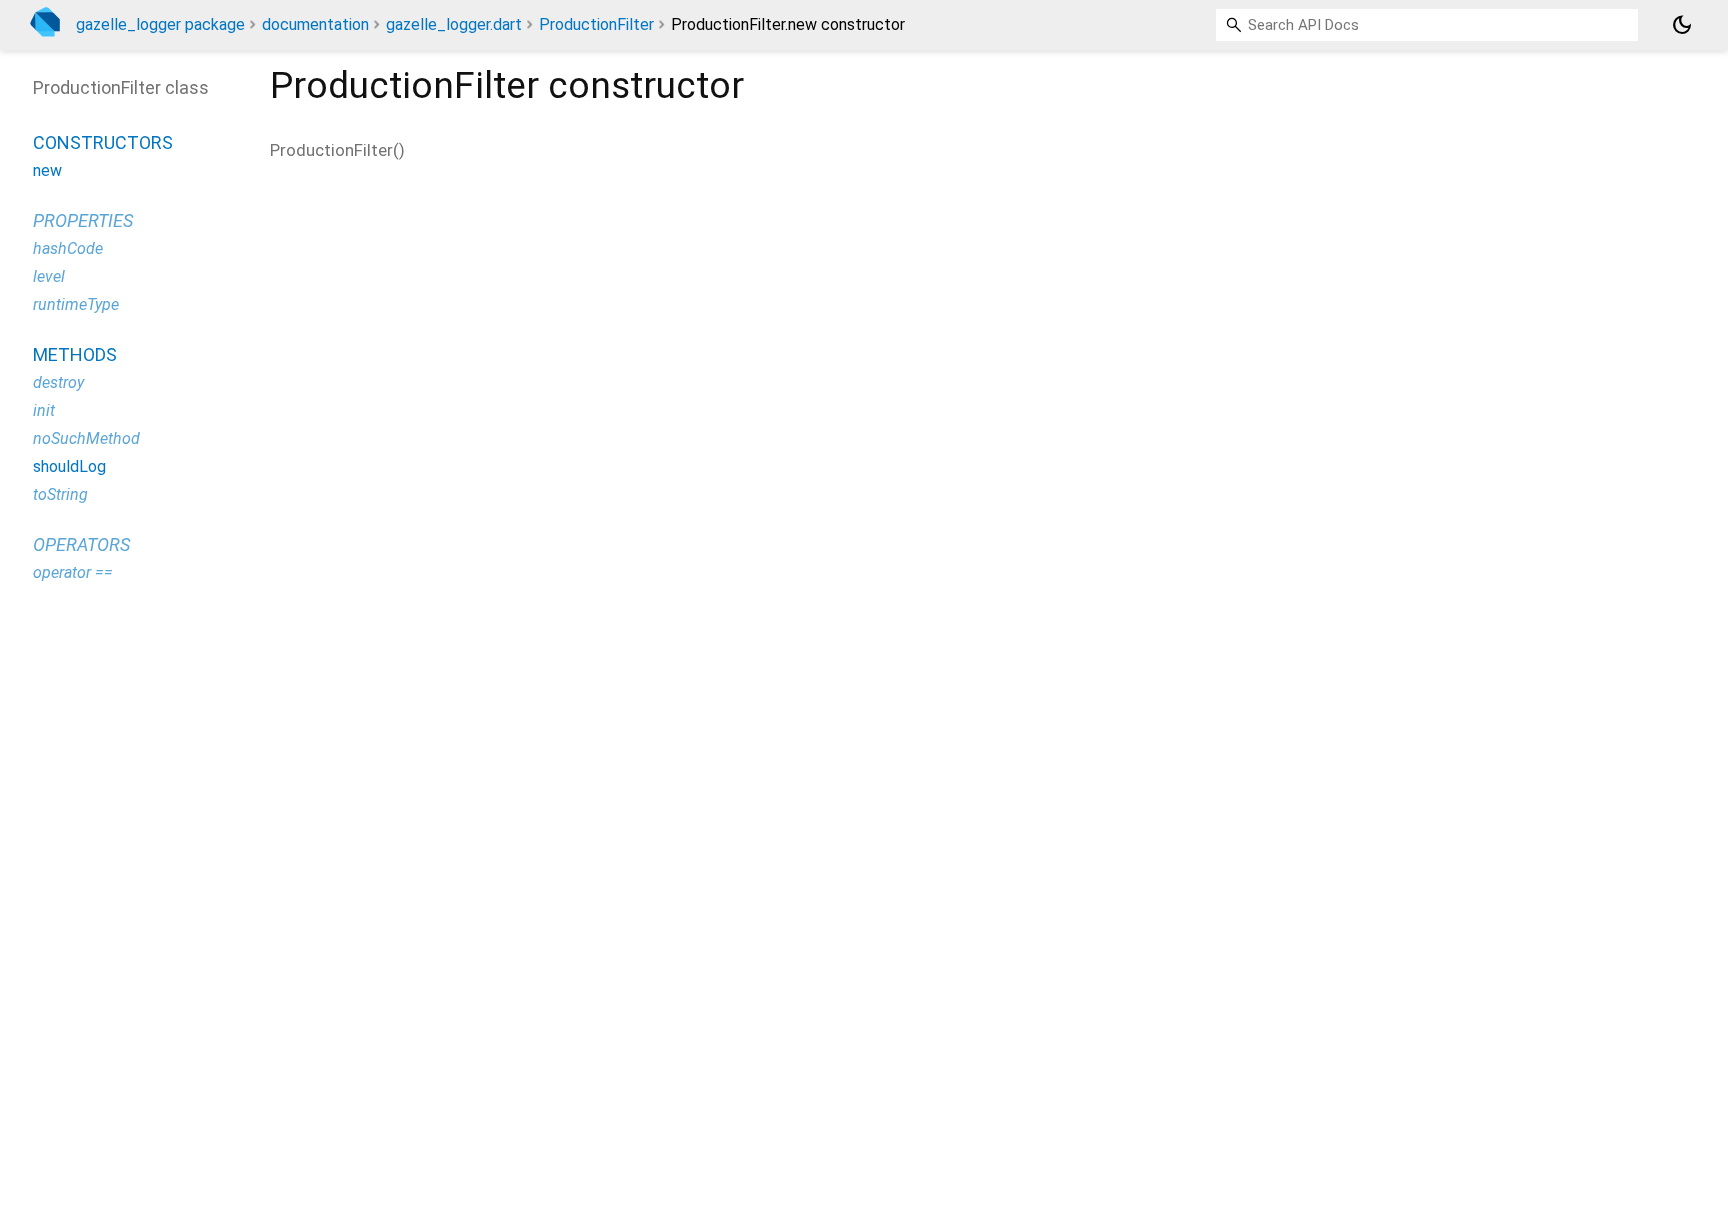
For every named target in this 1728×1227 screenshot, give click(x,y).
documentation (315, 24)
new (47, 170)
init (44, 410)
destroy (58, 382)
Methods (75, 354)
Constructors (103, 142)
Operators (81, 544)
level (49, 276)
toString (60, 494)
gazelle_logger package (160, 24)
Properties (83, 220)
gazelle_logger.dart (454, 24)
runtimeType (76, 304)
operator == (73, 572)
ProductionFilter (596, 24)
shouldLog (69, 466)
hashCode (68, 248)
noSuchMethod (86, 438)
